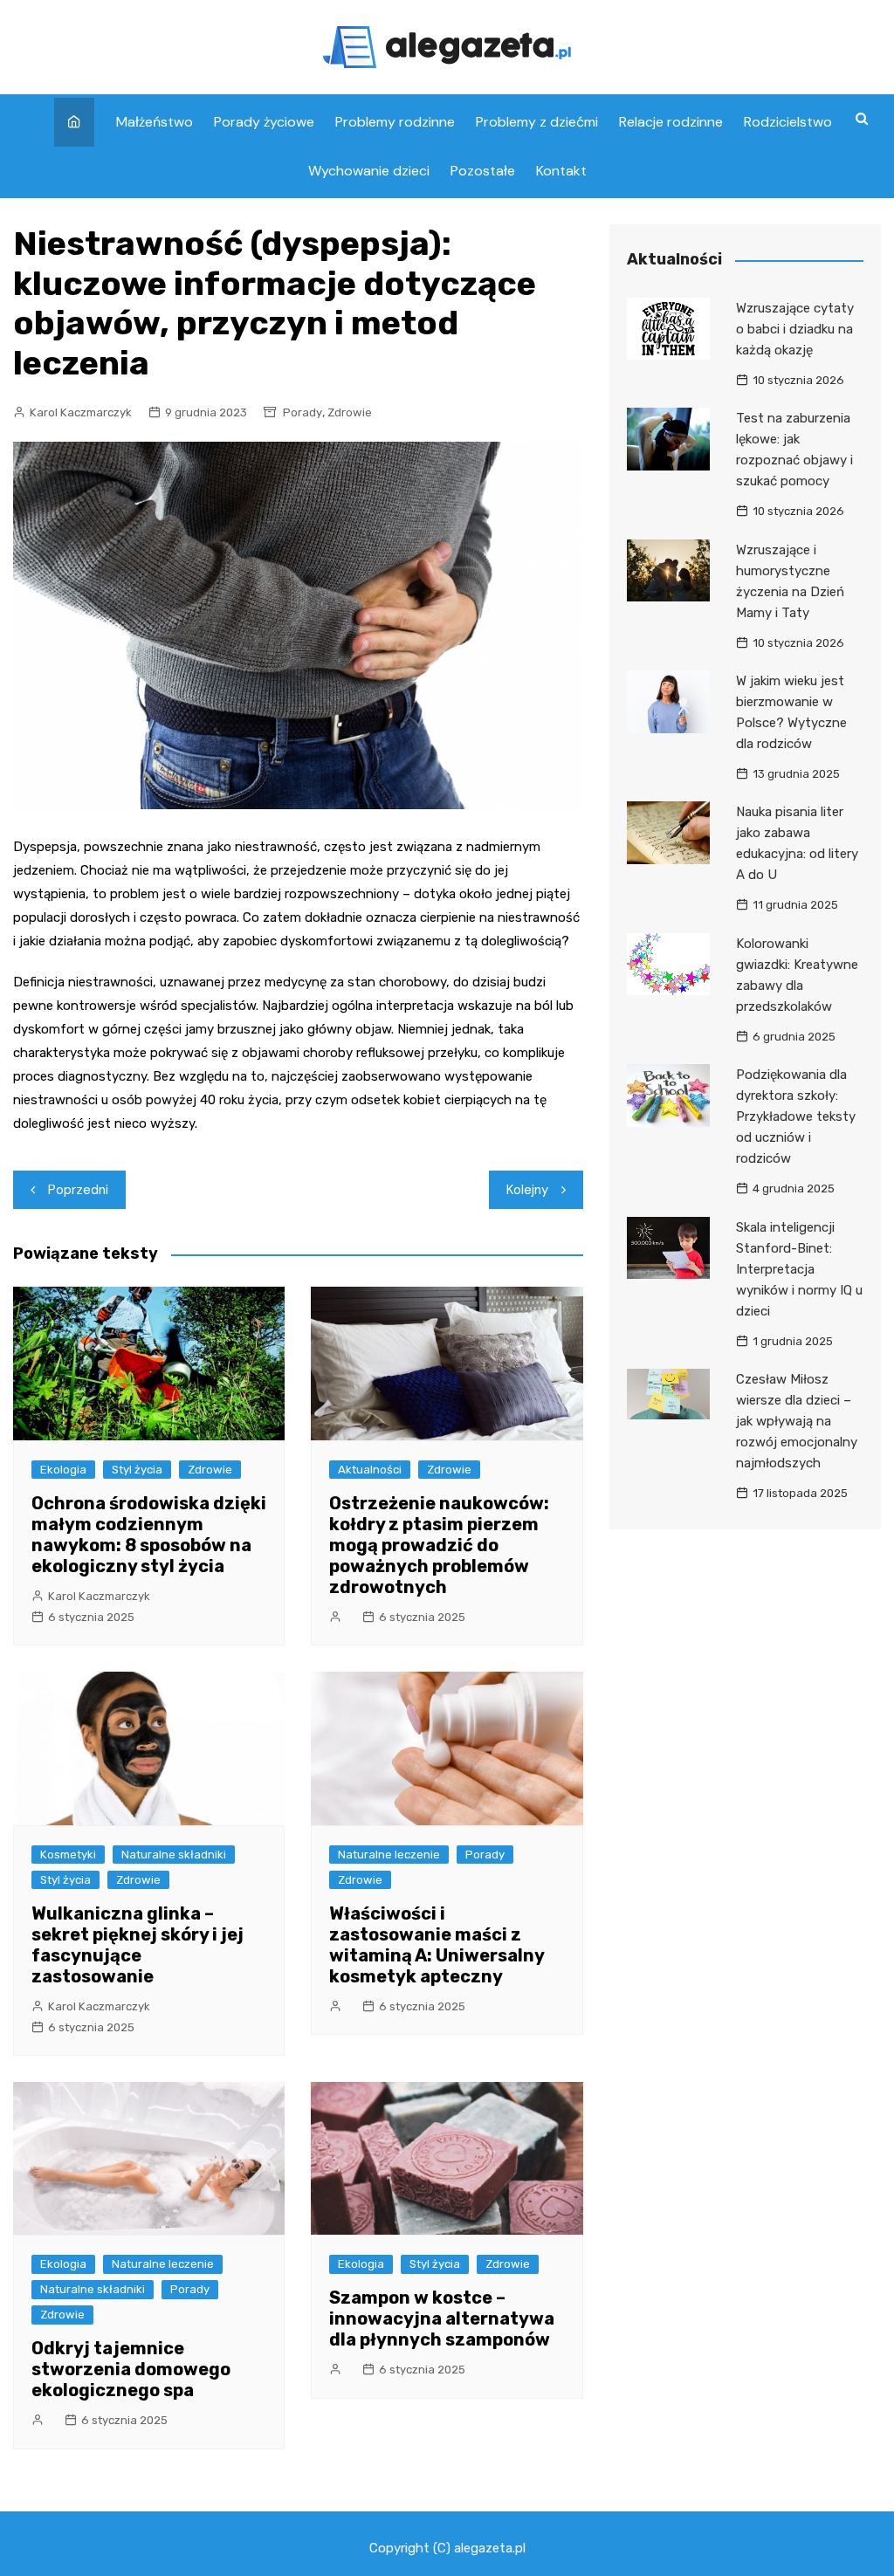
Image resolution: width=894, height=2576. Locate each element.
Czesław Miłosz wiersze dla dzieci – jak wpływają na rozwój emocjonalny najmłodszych (797, 1421)
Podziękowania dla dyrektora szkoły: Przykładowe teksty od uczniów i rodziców (796, 1116)
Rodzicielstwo (788, 122)
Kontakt (561, 171)
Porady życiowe (264, 122)
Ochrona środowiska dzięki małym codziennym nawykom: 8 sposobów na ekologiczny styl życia (149, 1535)
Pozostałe (483, 171)
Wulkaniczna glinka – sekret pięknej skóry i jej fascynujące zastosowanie (138, 1945)
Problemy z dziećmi (537, 122)
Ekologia (63, 1470)
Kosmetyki (68, 1855)
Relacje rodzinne (671, 122)
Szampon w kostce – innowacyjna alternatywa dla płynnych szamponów (442, 2318)
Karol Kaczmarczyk (81, 412)
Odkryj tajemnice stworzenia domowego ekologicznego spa (131, 2369)
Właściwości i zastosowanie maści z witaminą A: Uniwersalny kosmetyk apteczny (437, 1945)
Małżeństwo (155, 122)
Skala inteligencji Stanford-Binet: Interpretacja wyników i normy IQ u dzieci (799, 1269)
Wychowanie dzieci (369, 171)
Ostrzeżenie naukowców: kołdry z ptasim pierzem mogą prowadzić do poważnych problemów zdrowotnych (439, 1545)
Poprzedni (78, 1190)
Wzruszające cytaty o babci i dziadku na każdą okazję (795, 329)
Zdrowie (350, 412)
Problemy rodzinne (395, 122)
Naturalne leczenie (389, 1855)
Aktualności (370, 1470)
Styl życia (137, 1470)
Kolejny (527, 1190)
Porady (303, 412)
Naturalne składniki (174, 1855)
